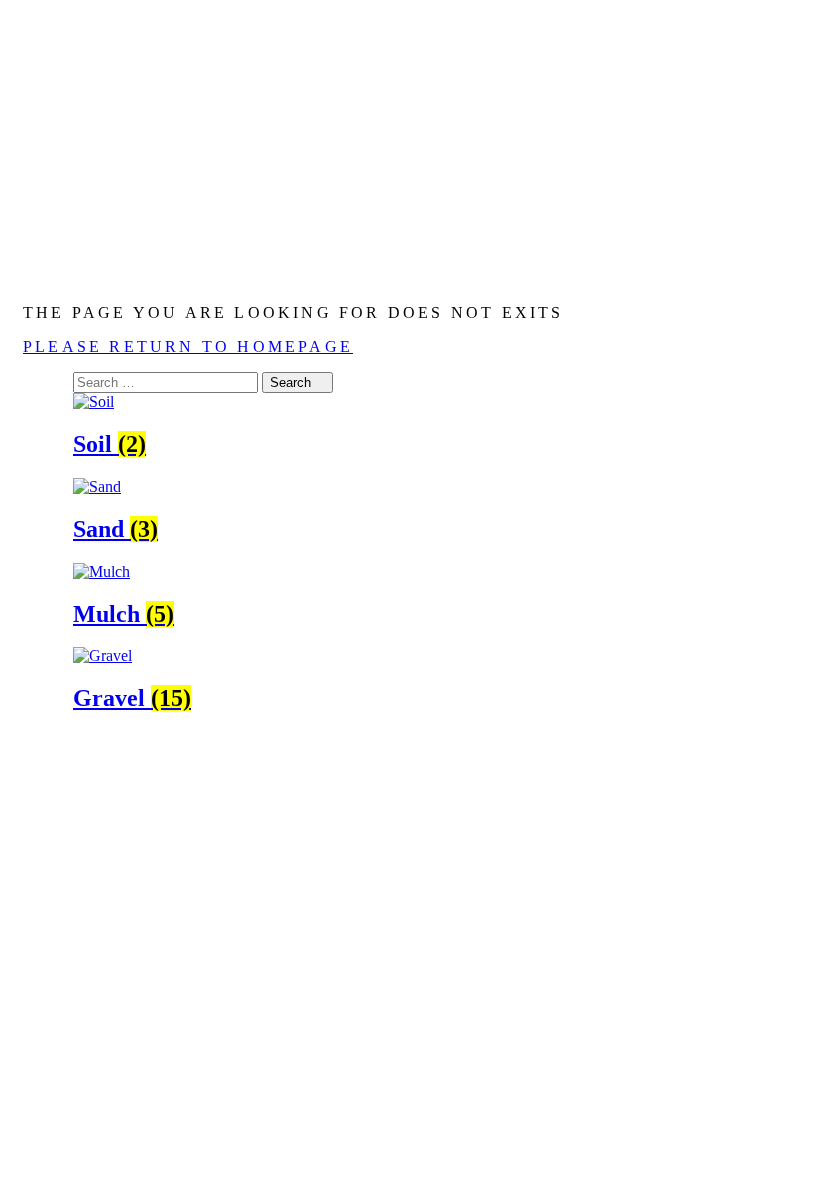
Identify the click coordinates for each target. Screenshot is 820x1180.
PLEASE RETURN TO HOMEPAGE (188, 346)
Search (292, 382)
